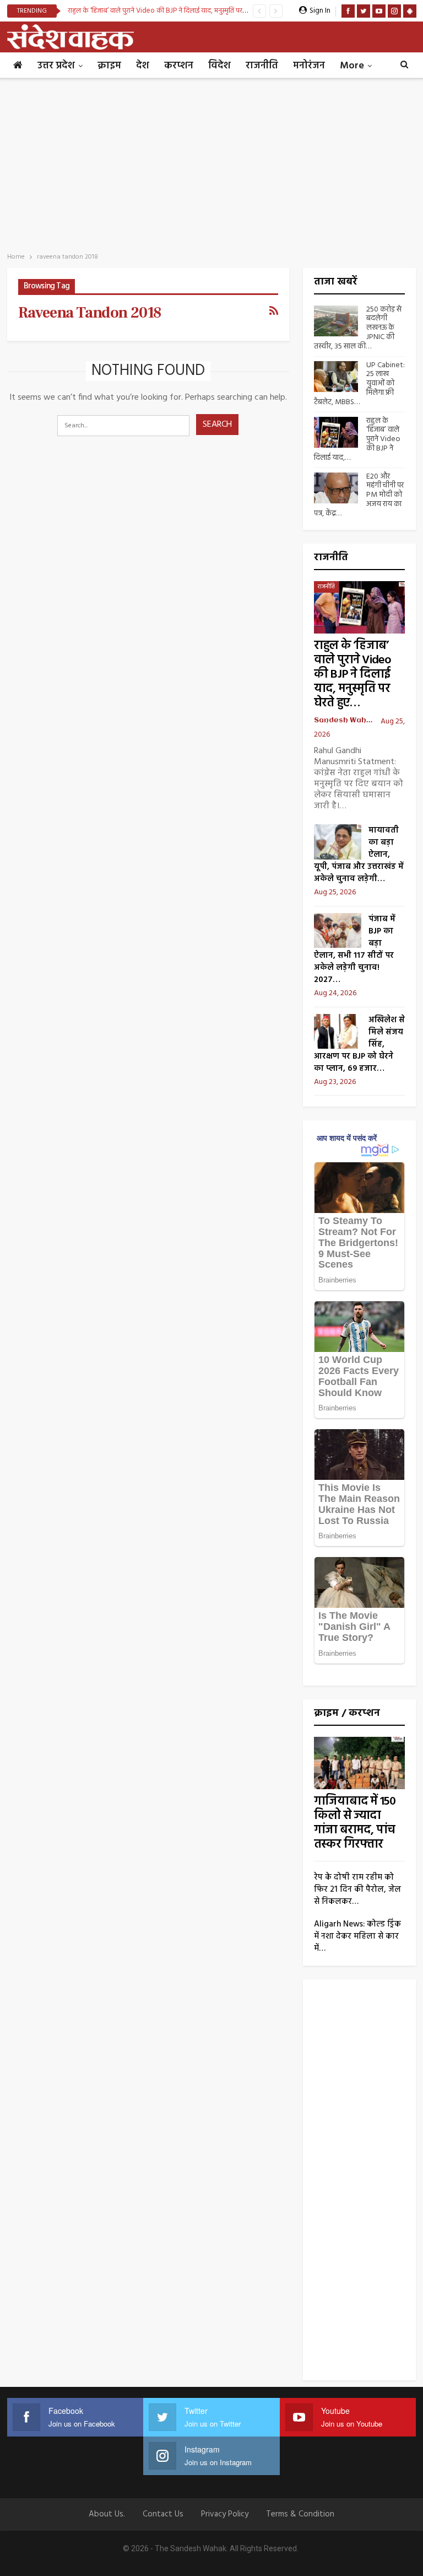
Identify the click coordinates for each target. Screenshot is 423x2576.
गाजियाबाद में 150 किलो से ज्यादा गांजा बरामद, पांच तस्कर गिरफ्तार (355, 1823)
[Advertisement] (211, 162)
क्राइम (109, 66)
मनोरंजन (309, 66)
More (352, 66)
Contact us (163, 2514)
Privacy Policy (225, 2514)
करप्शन (179, 66)
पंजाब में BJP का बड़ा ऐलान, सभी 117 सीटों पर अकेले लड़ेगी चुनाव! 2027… (355, 949)
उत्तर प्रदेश (56, 66)
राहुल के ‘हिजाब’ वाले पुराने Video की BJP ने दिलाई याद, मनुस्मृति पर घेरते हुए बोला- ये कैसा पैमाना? (195, 11)
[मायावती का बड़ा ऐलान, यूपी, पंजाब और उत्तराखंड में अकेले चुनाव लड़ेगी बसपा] (338, 842)
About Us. (107, 2514)
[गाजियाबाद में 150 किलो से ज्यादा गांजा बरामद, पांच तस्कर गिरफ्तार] (359, 1763)
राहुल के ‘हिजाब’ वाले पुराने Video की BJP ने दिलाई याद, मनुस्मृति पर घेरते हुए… (352, 675)
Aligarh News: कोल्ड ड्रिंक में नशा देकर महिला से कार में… (357, 1936)
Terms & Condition (300, 2514)
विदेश (219, 66)
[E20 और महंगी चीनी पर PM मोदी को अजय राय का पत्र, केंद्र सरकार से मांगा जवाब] (336, 488)
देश (143, 66)
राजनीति (262, 66)
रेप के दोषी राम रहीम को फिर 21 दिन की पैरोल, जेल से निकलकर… (357, 1890)
